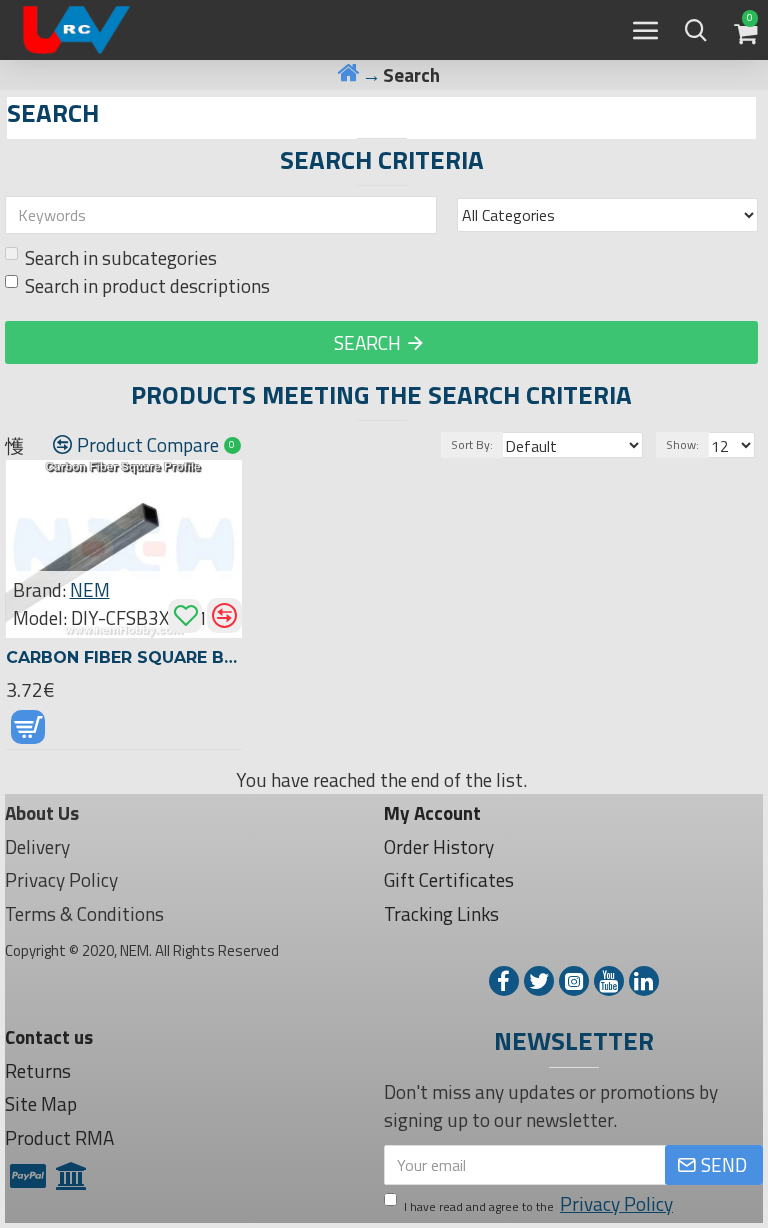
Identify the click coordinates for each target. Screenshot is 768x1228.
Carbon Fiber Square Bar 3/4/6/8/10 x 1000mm (124, 657)
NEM (90, 590)
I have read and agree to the (538, 1204)
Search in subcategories (121, 258)
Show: (682, 444)
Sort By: (472, 444)
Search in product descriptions (147, 286)
